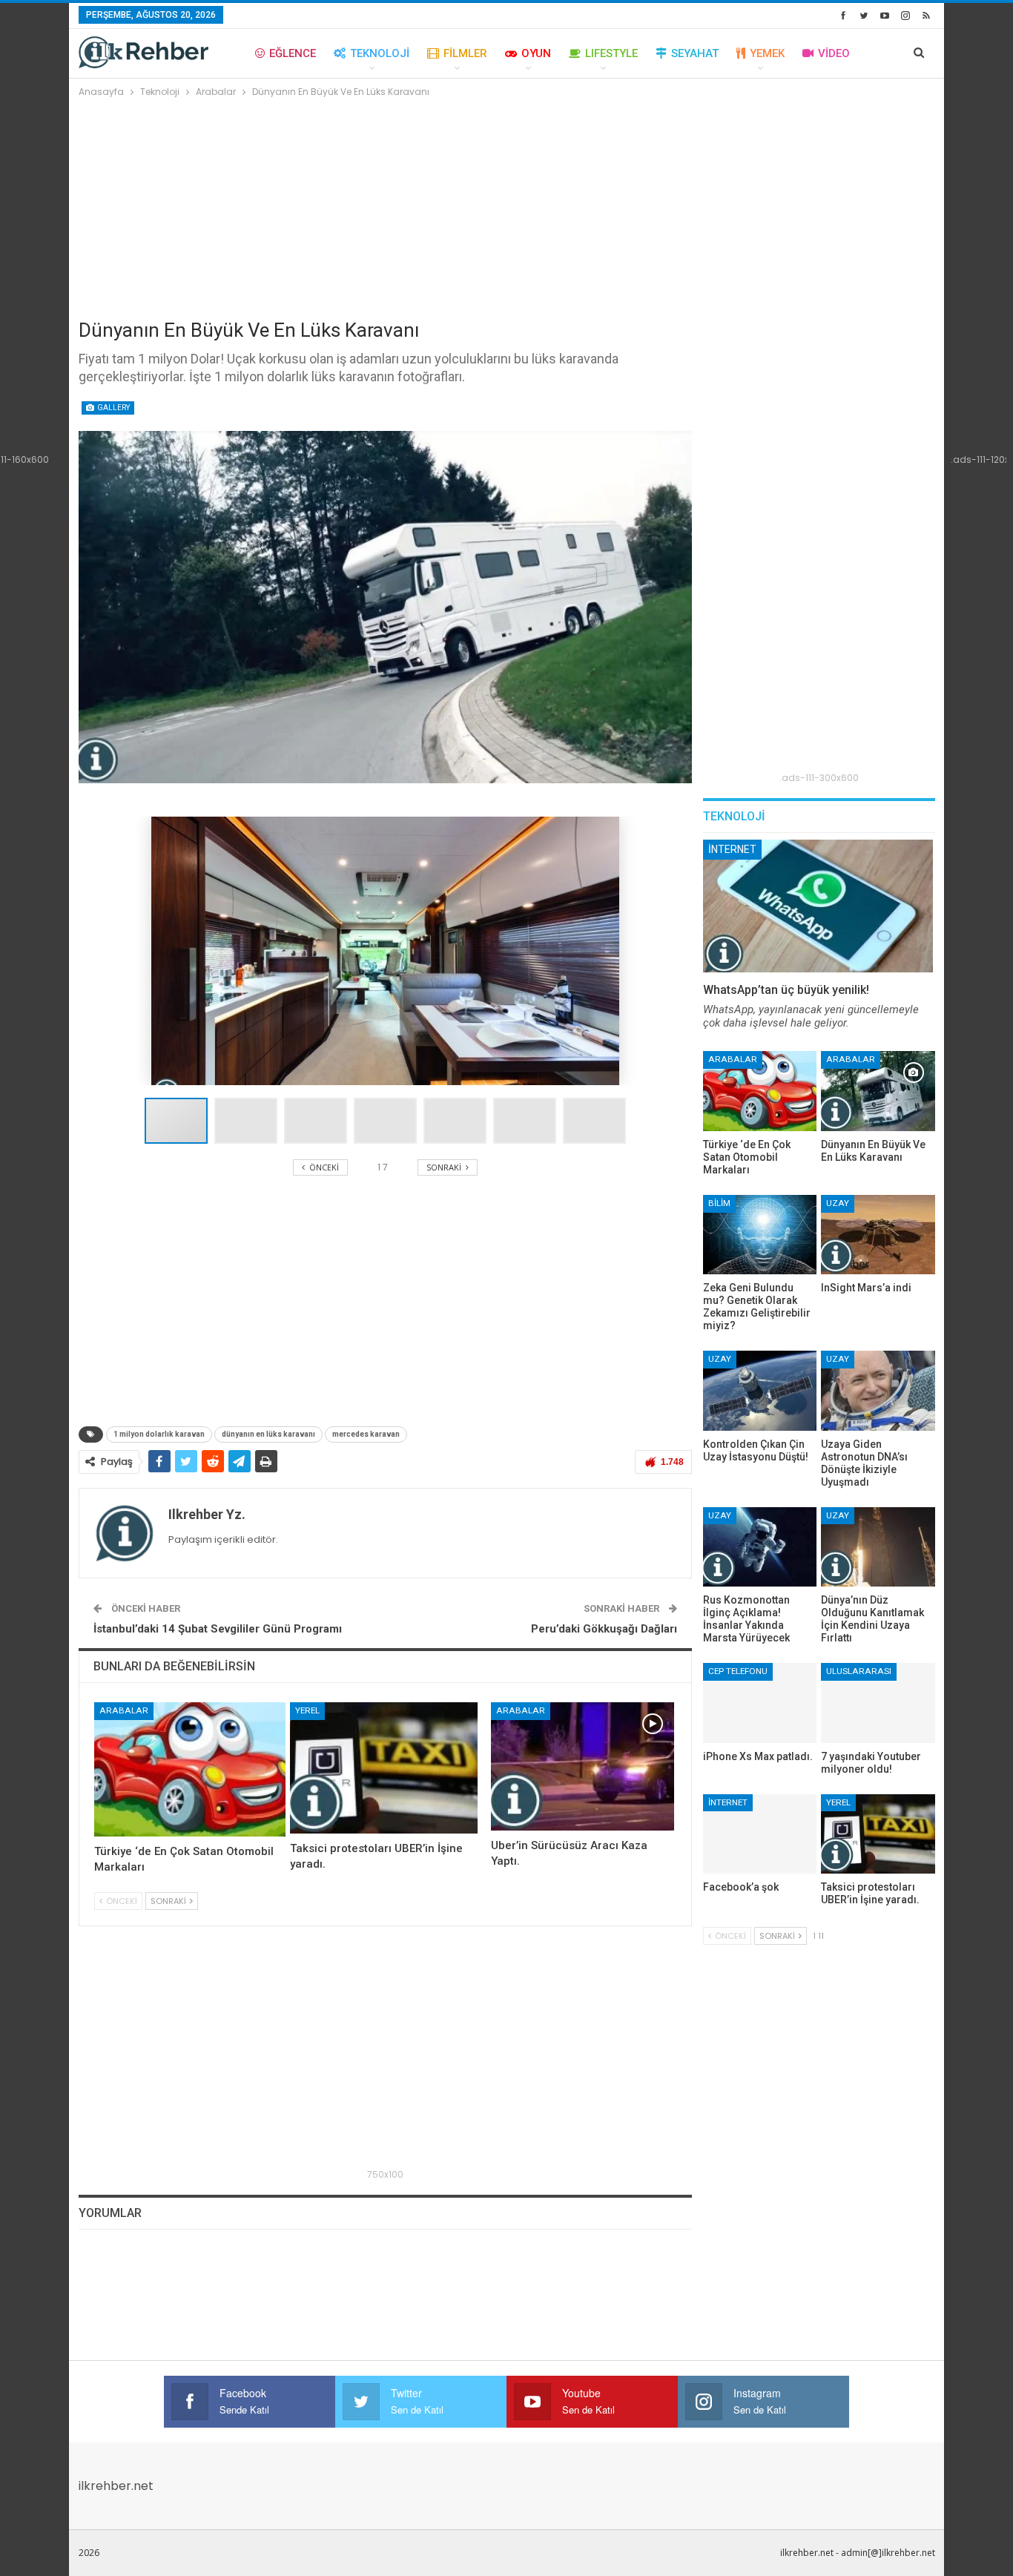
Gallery (113, 408)
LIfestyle (611, 53)
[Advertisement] (507, 211)
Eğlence (293, 53)
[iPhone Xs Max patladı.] (760, 1703)
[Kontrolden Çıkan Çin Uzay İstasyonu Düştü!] (760, 1390)
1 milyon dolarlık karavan (159, 1434)
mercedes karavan (366, 1434)
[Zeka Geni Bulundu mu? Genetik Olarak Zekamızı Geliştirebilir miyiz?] (760, 1235)
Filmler (465, 53)
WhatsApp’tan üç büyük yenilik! (786, 990)
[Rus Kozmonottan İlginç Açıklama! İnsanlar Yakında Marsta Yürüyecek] (760, 1547)
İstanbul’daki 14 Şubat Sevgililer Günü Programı (218, 1629)
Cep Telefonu (738, 1671)
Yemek (767, 53)
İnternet (732, 849)
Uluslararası (859, 1671)
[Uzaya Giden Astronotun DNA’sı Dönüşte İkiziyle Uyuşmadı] (878, 1390)
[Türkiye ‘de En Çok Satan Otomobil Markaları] (190, 1769)
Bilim (719, 1203)
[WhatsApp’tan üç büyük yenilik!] (818, 906)
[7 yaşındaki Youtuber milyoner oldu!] (878, 1703)
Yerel (307, 1710)
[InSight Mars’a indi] (878, 1235)
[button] (249, 1121)
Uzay (838, 1203)
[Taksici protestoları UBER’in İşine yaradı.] (384, 1768)
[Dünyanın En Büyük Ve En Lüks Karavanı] (878, 1091)
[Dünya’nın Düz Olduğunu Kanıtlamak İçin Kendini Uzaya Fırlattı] (878, 1547)
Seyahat (695, 53)
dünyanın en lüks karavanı (268, 1434)
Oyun (536, 53)
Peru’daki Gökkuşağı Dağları (604, 1629)
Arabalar (124, 1710)
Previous (82, 607)
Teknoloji (380, 53)
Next (688, 607)
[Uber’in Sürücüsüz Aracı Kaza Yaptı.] (583, 1766)
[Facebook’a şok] (760, 1834)
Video (834, 53)
